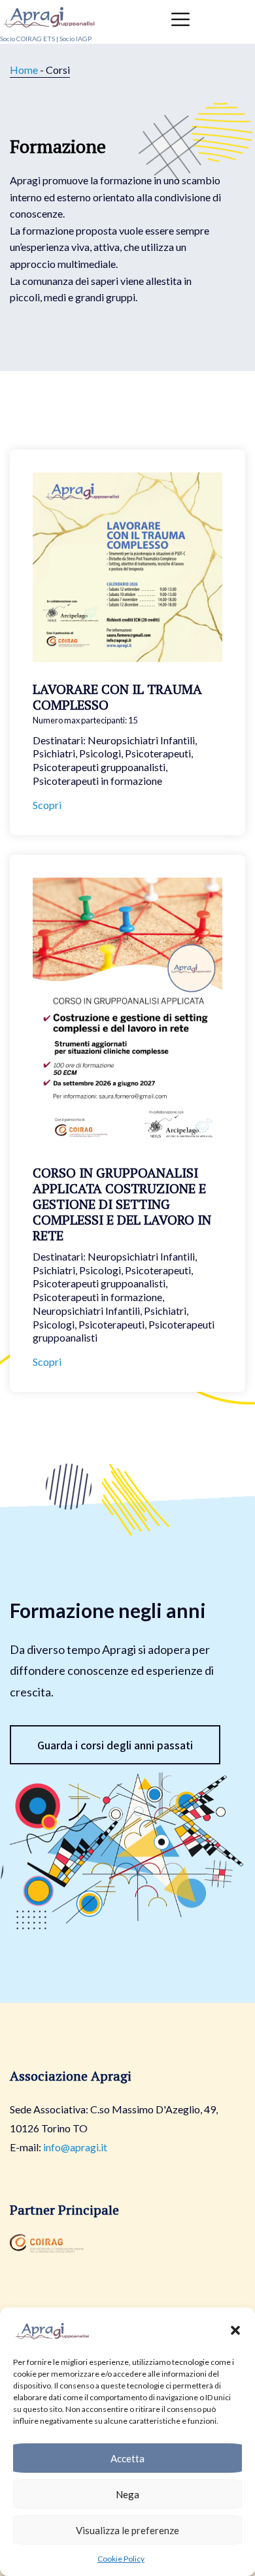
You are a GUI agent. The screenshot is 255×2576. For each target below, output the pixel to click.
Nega (127, 2494)
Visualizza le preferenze (127, 2530)
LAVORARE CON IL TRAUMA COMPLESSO (117, 697)
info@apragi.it (75, 2147)
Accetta (127, 2458)
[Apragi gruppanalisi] (49, 15)
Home (24, 70)
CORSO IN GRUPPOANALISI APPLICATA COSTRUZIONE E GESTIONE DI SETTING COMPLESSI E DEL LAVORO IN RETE (122, 1204)
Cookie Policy (121, 2559)
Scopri (47, 805)
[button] (235, 2330)
